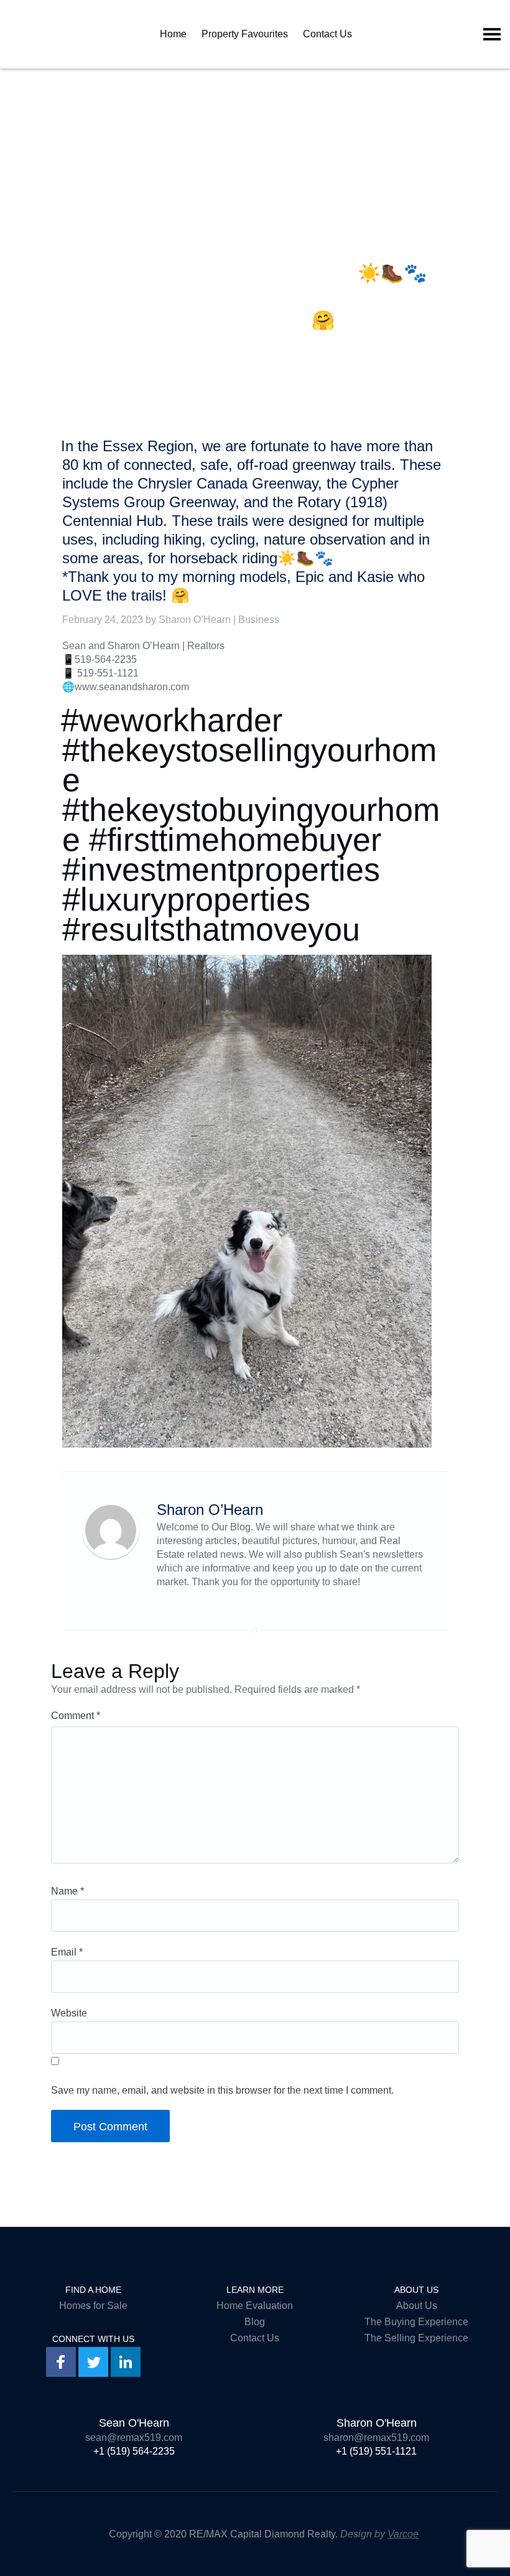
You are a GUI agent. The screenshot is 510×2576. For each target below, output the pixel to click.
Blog (255, 2322)
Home (173, 31)
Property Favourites (245, 31)
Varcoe (403, 2534)
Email (67, 1952)
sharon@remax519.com (376, 2438)
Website (69, 2013)
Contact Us (327, 31)
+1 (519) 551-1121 (376, 2451)
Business (259, 620)
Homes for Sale (93, 2306)
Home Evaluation (255, 2306)
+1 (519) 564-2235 (134, 2451)
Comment (76, 1716)
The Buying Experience (416, 2322)
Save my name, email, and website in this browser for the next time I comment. (222, 2090)
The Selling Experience (416, 2338)
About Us (417, 2306)
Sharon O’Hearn (195, 620)
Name (67, 1891)
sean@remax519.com (134, 2438)
